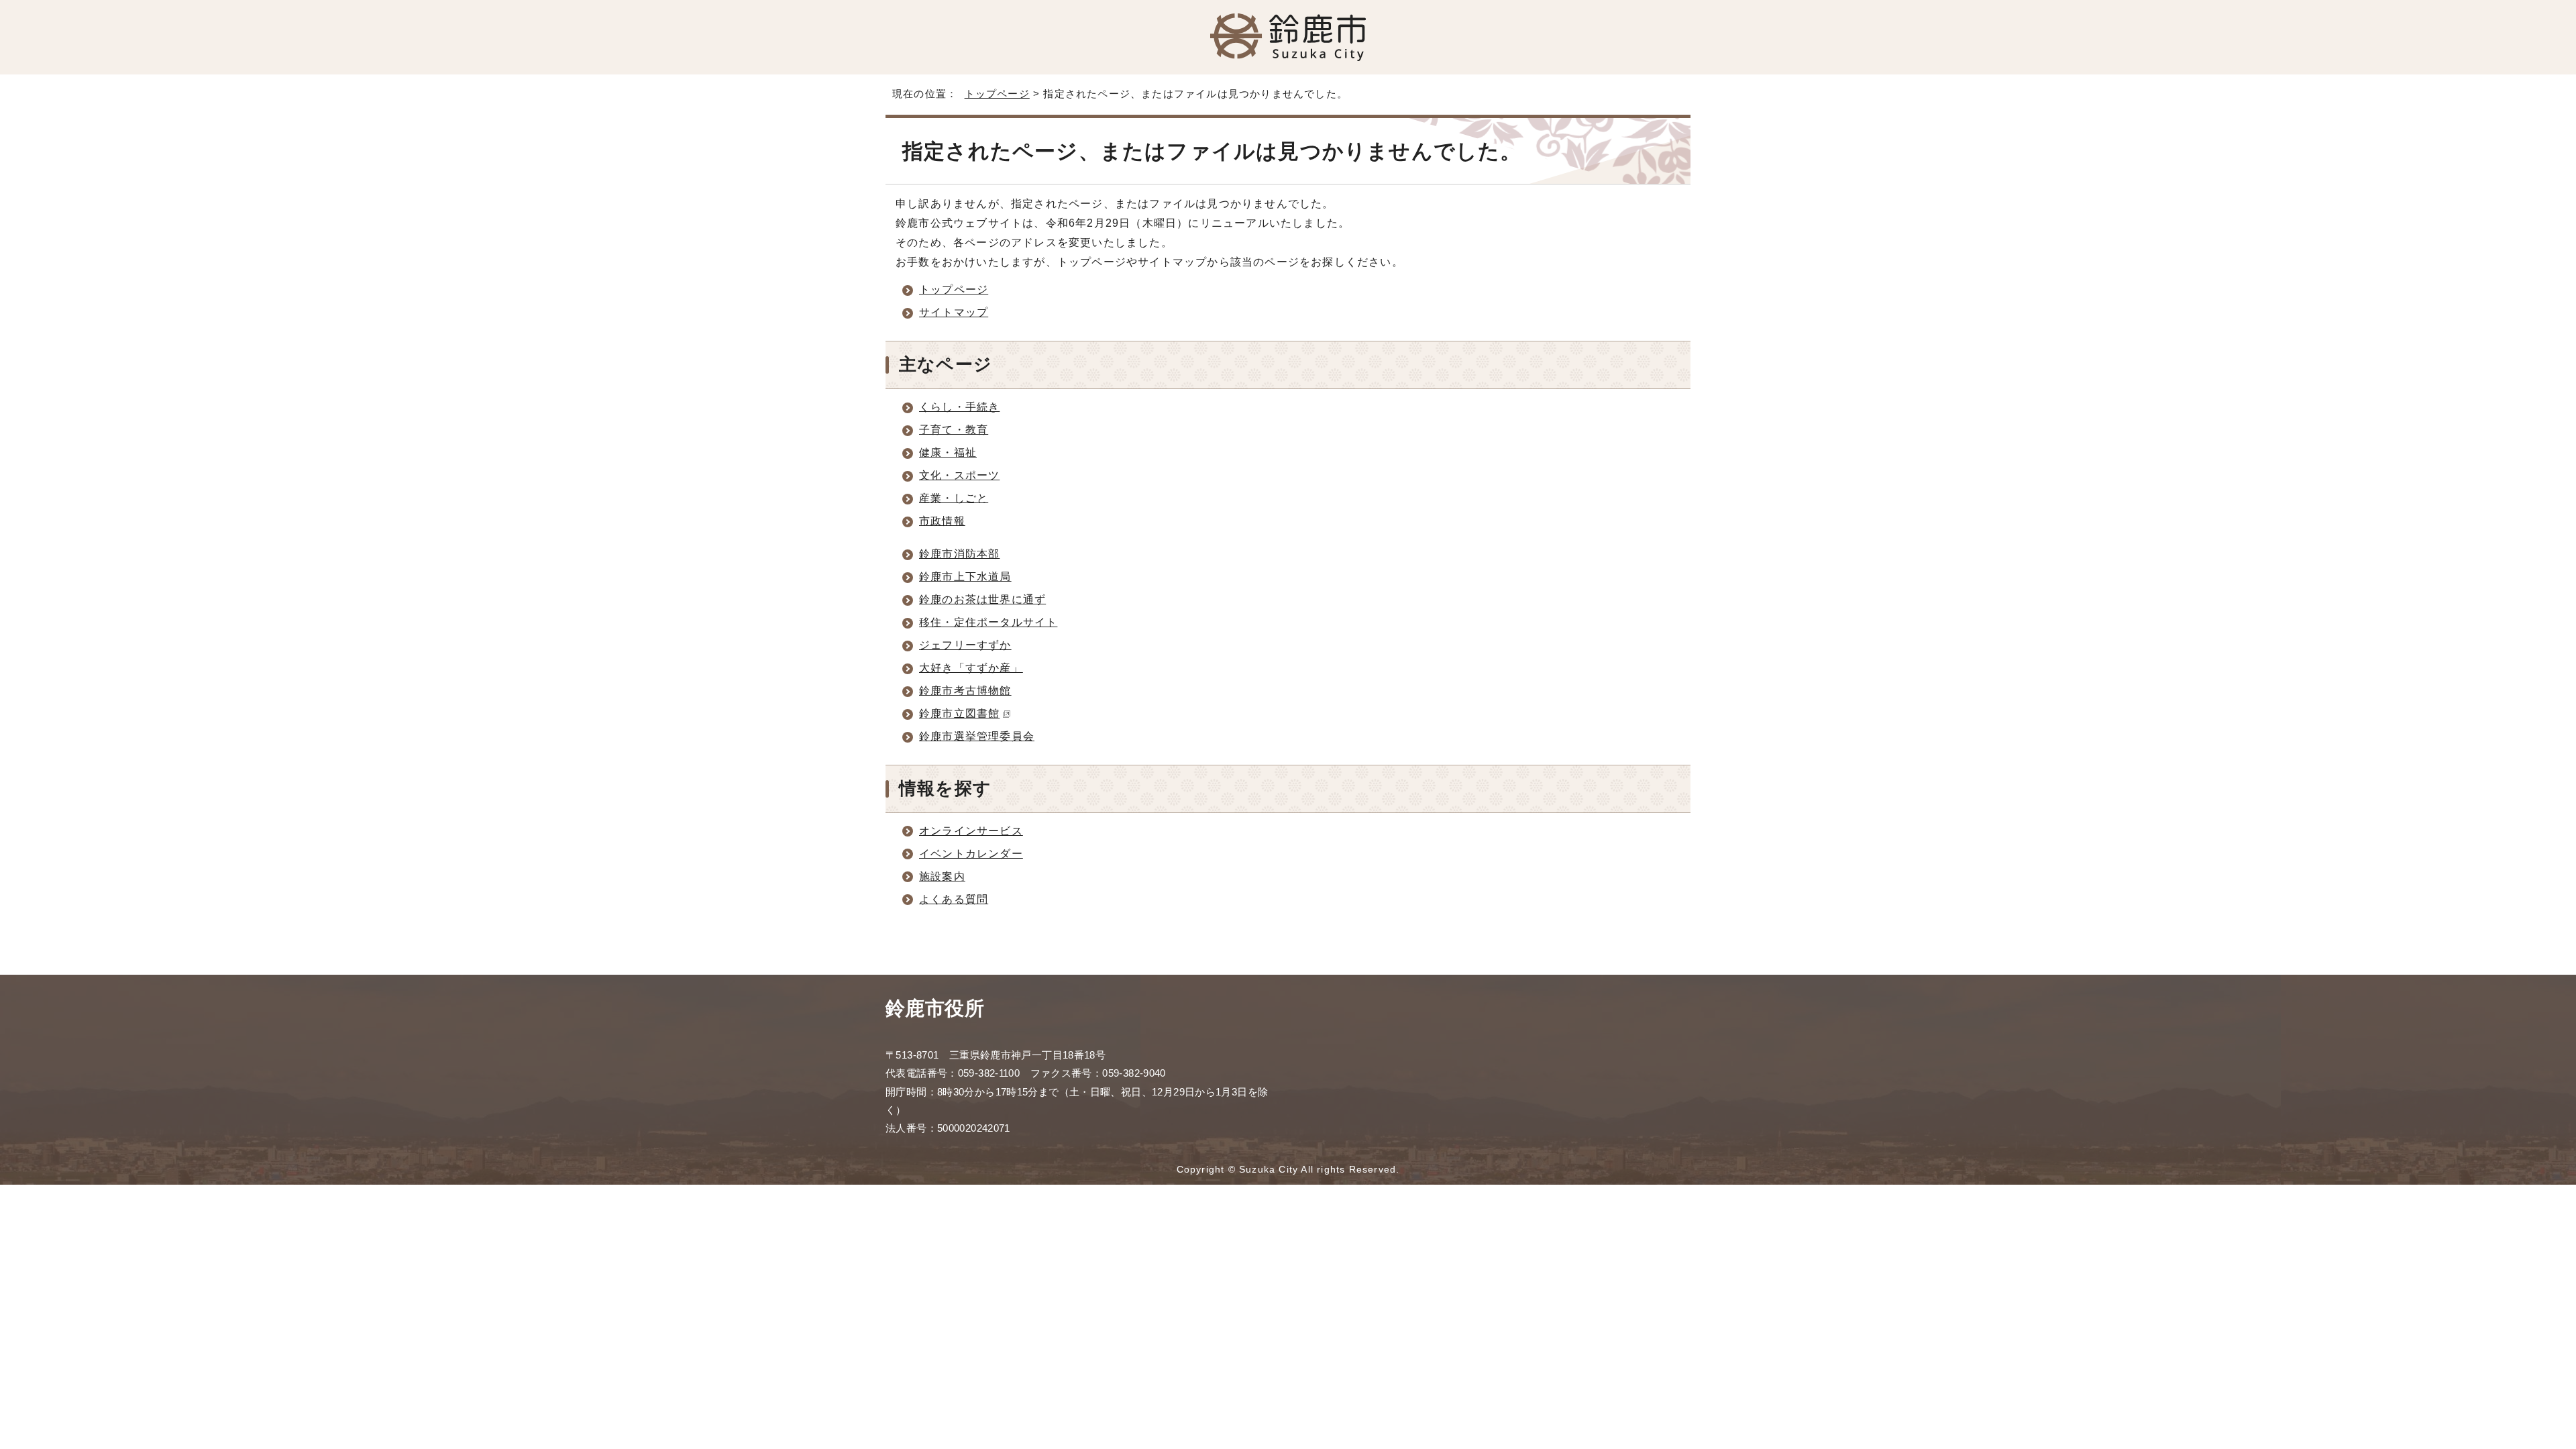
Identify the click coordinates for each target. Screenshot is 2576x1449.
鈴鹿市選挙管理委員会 (977, 736)
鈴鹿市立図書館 (959, 713)
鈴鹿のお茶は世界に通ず (982, 599)
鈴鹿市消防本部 (959, 554)
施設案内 (942, 876)
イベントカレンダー (971, 854)
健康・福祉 (948, 452)
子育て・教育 (954, 430)
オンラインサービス (971, 831)
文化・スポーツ (959, 475)
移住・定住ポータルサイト (988, 622)
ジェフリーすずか (965, 645)
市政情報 (942, 521)
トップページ (997, 94)
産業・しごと (954, 498)
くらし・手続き (959, 407)
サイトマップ (954, 312)
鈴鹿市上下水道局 (965, 577)
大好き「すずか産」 (971, 668)
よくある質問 (954, 899)
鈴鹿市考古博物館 (965, 691)
